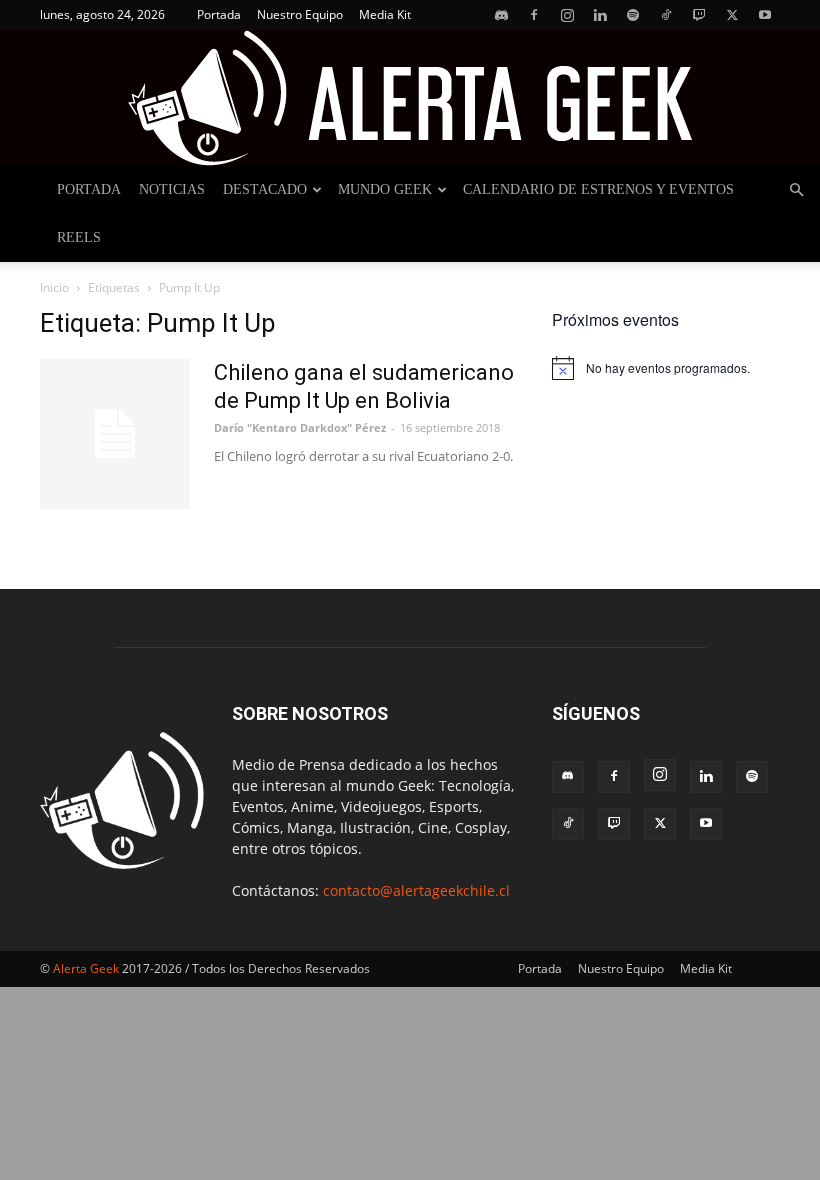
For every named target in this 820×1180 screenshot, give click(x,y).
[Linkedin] (600, 15)
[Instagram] (567, 15)
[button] (796, 190)
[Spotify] (633, 15)
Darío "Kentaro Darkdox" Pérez (300, 427)
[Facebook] (534, 15)
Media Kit (385, 14)
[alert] (666, 368)
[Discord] (501, 15)
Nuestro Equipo (300, 14)
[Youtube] (765, 15)
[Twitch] (699, 15)
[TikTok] (666, 15)
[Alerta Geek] (410, 98)
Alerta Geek (86, 968)
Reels (79, 237)
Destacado (265, 189)
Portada (219, 14)
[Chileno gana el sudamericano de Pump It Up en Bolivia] (115, 434)
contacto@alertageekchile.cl (416, 890)
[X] (732, 15)
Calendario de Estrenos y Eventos (598, 189)
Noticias (172, 189)
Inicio (54, 287)
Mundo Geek (385, 189)
